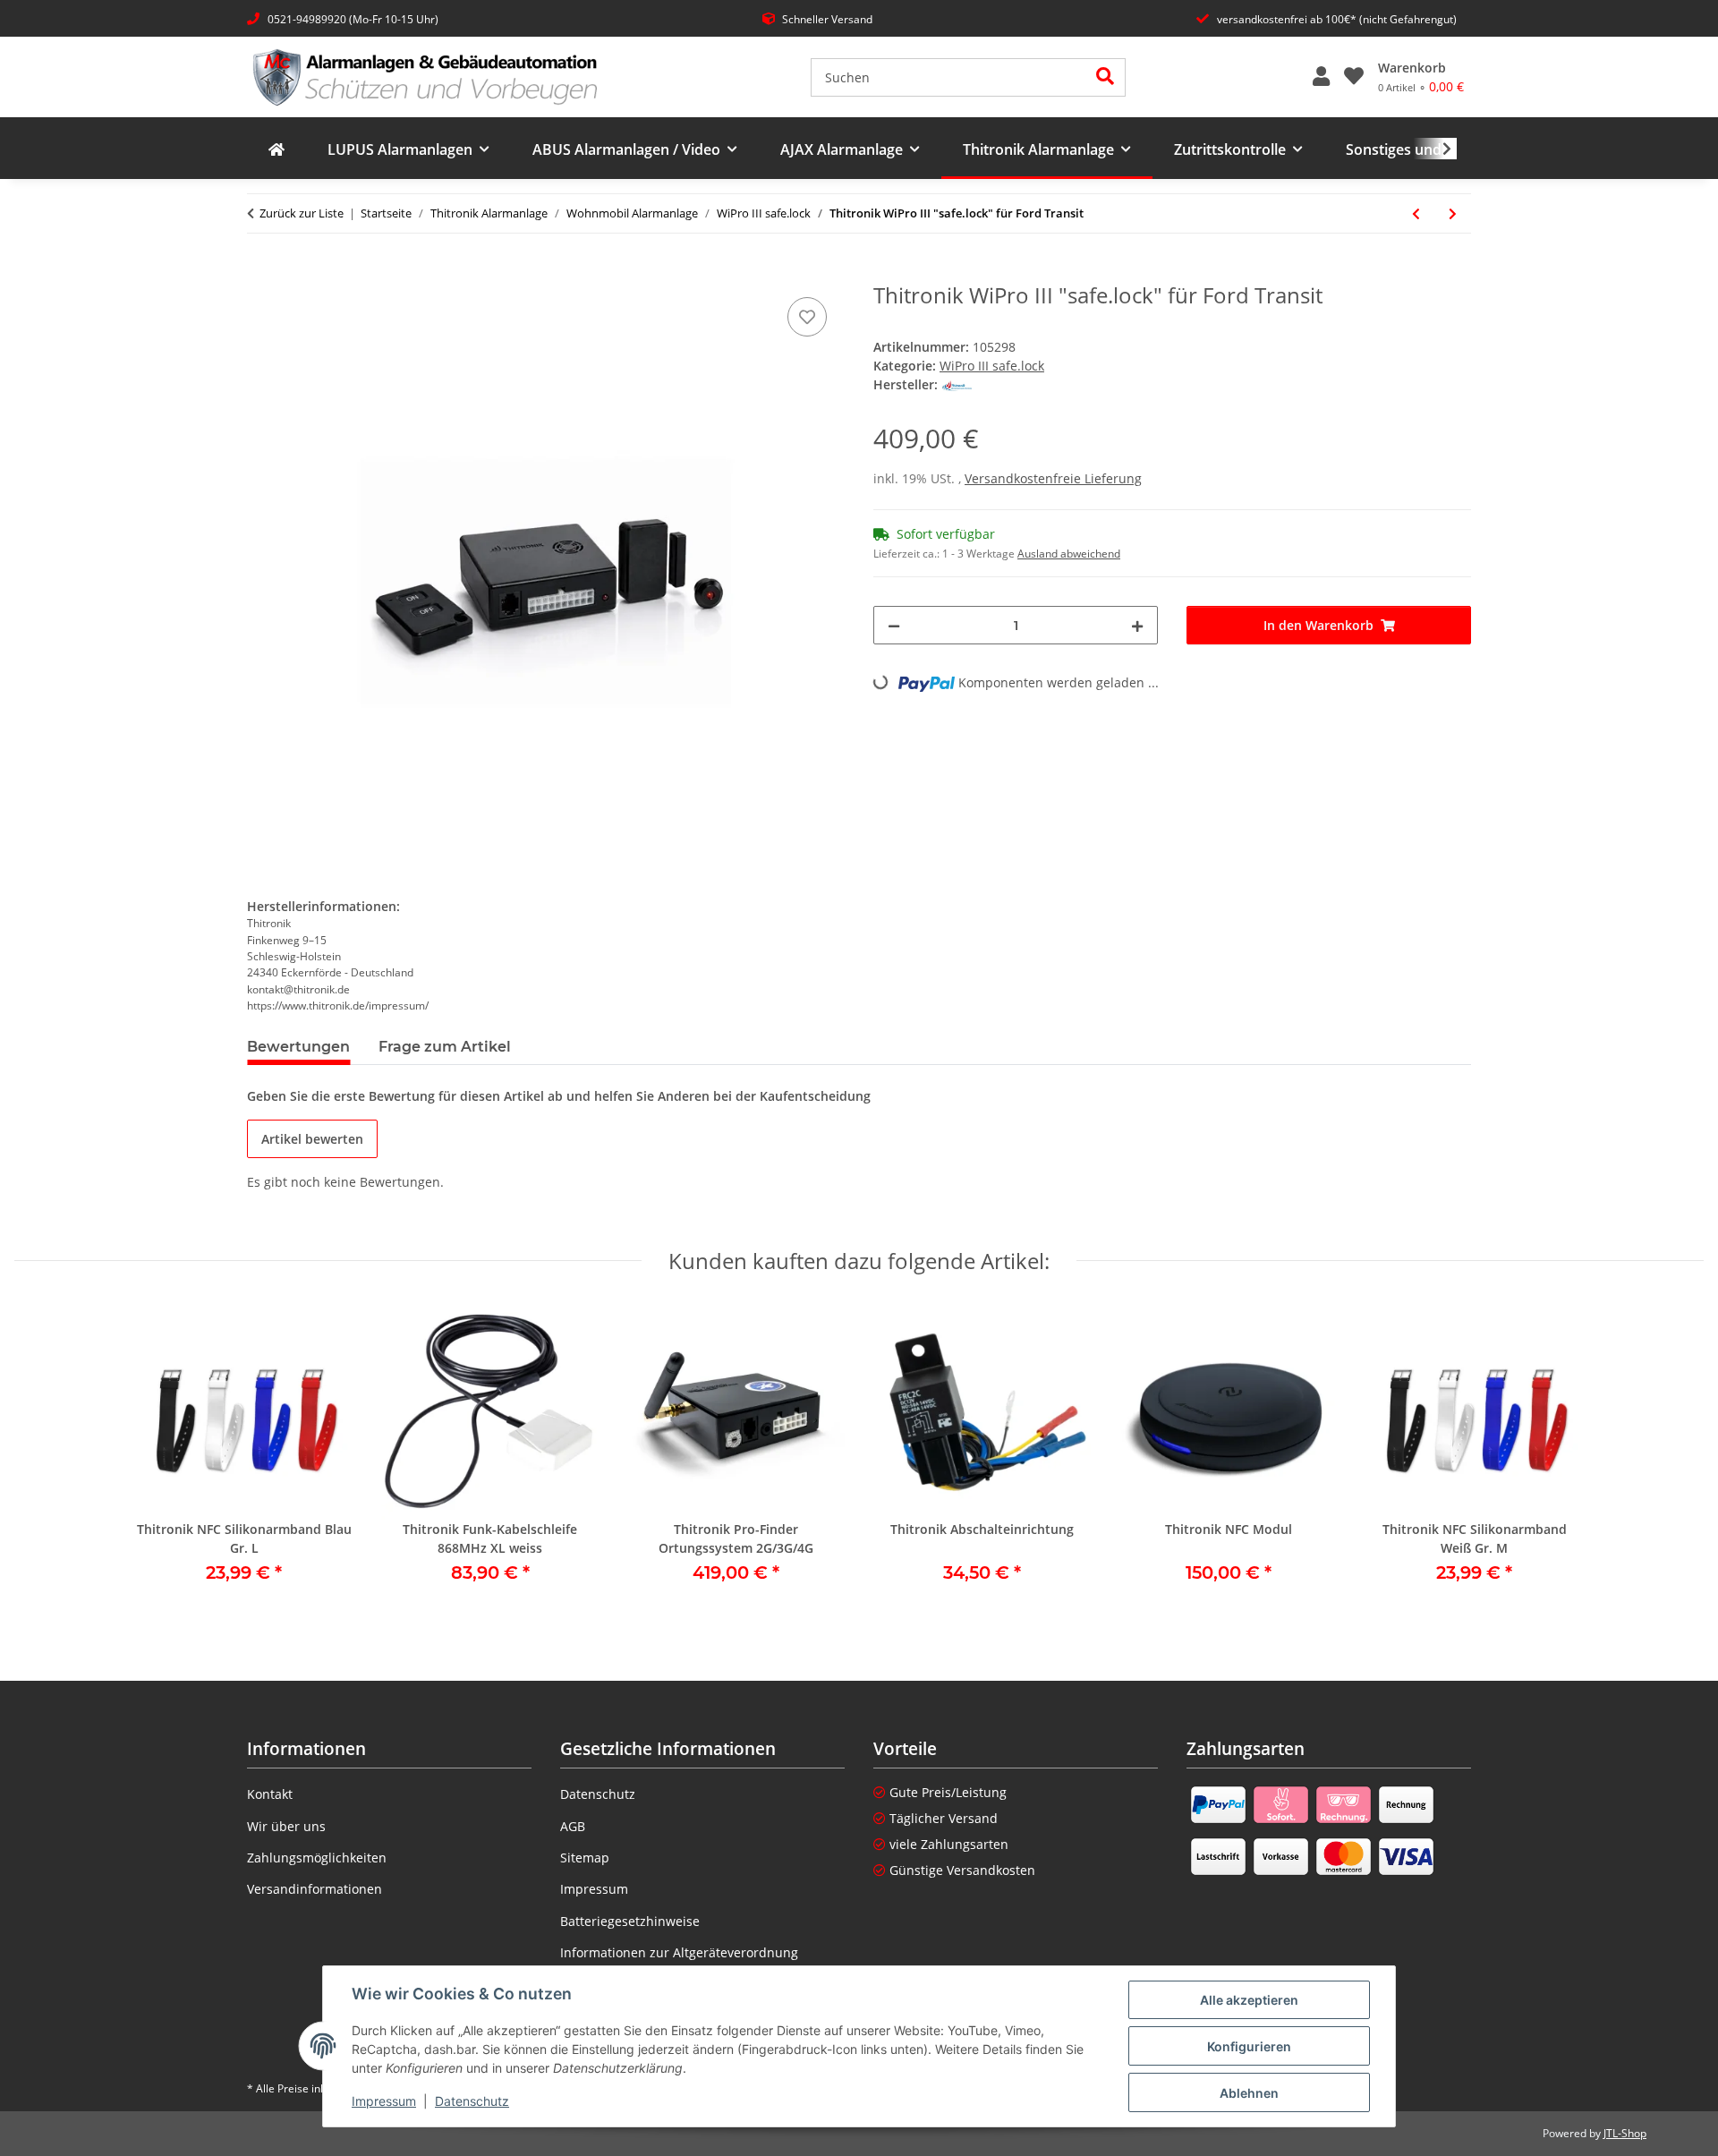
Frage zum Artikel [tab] (445, 1047)
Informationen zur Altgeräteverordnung (679, 1952)
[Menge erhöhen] (1137, 625)
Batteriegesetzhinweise (630, 1921)
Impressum (384, 2101)
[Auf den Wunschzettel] (807, 317)
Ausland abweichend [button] (1069, 554)
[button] (1321, 77)
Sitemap (585, 1858)
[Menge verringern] (894, 625)
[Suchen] (1106, 77)
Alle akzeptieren (1249, 2000)
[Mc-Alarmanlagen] (276, 149)
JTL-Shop (1625, 2133)
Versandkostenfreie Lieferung (1053, 478)
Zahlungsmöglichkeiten (317, 1858)
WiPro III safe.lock (992, 366)
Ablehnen (1249, 2093)
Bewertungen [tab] (298, 1047)
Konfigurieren (1249, 2046)
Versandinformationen (315, 1889)
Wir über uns (286, 1826)
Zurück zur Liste (302, 213)
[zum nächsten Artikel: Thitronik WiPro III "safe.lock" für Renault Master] (1453, 213)
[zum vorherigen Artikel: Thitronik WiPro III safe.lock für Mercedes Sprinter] (1416, 213)
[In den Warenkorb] (261, 273)
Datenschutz (472, 2101)
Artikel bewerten (312, 1139)
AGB (573, 1826)
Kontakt (270, 1794)
